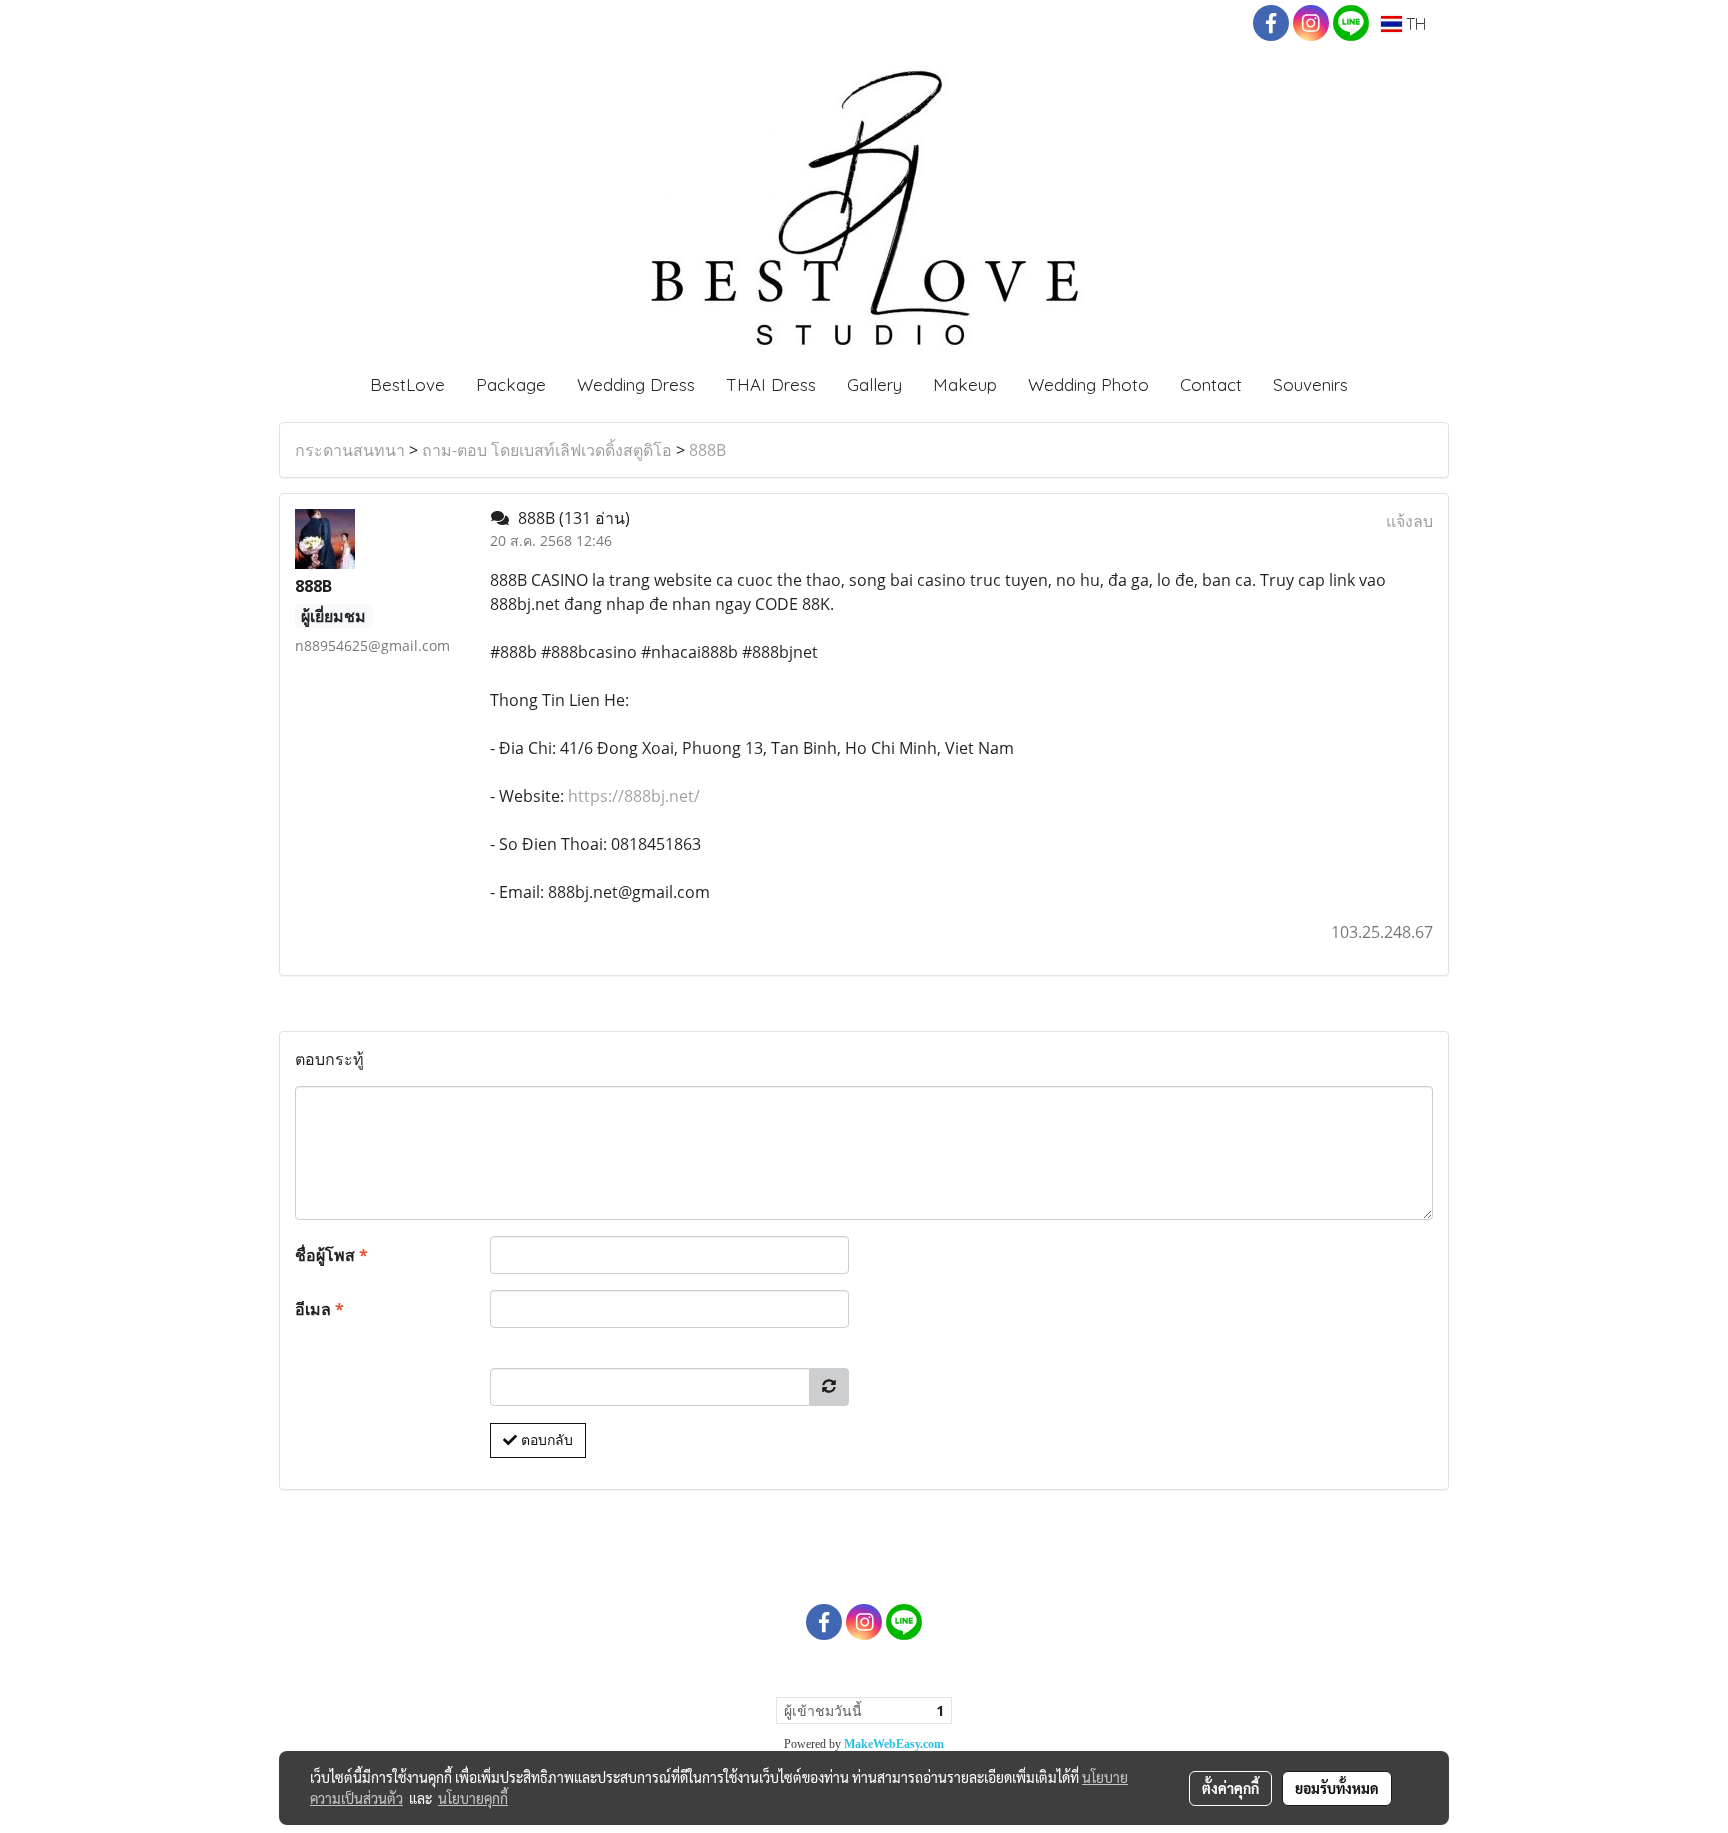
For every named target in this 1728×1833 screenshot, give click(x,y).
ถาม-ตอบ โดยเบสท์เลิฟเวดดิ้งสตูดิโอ (547, 450)
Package (511, 384)
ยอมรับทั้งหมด (1337, 1788)
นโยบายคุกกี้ (473, 1798)
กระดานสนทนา (350, 450)
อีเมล (319, 1309)
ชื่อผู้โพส (331, 1255)
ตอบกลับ (545, 1440)
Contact (1211, 384)
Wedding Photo (1088, 384)
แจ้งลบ (1409, 521)
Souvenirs (1310, 384)
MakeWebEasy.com (894, 1744)
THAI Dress (771, 384)
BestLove (407, 384)
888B (707, 450)
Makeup (965, 384)
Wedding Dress (636, 384)
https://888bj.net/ (632, 796)
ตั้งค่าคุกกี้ (1230, 1788)
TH (1414, 24)
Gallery (874, 384)
